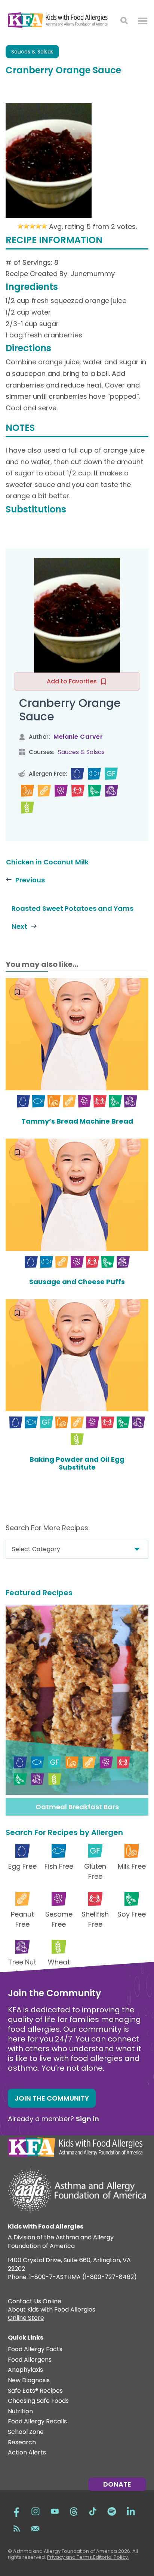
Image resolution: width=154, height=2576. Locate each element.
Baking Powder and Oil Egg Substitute (77, 1463)
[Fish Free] (94, 774)
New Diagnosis (29, 2381)
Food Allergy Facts (35, 2350)
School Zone (26, 2432)
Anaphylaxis (25, 2370)
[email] (36, 2528)
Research (22, 2443)
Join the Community (52, 2098)
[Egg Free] (78, 774)
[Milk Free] (27, 791)
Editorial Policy (110, 2557)
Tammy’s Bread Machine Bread (77, 1121)
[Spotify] (112, 2511)
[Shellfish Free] (78, 791)
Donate (117, 2484)
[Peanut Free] (44, 791)
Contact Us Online (35, 2302)
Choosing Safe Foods (38, 2401)
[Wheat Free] (27, 808)
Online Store (26, 2319)
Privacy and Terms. (70, 2557)
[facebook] (16, 2511)
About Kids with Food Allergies (52, 2310)
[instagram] (36, 2511)
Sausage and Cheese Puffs (77, 1282)
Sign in (87, 2119)
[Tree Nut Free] (112, 791)
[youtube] (55, 2511)
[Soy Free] (95, 791)
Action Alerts (27, 2453)
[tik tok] (93, 2511)
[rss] (16, 2528)
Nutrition (20, 2412)
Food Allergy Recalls (37, 2422)
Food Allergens (30, 2360)
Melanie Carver (78, 737)
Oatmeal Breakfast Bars (77, 1807)
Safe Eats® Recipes (35, 2391)
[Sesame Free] (61, 791)
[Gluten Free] (111, 774)
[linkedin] (131, 2511)
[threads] (74, 2511)
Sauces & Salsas (32, 52)
